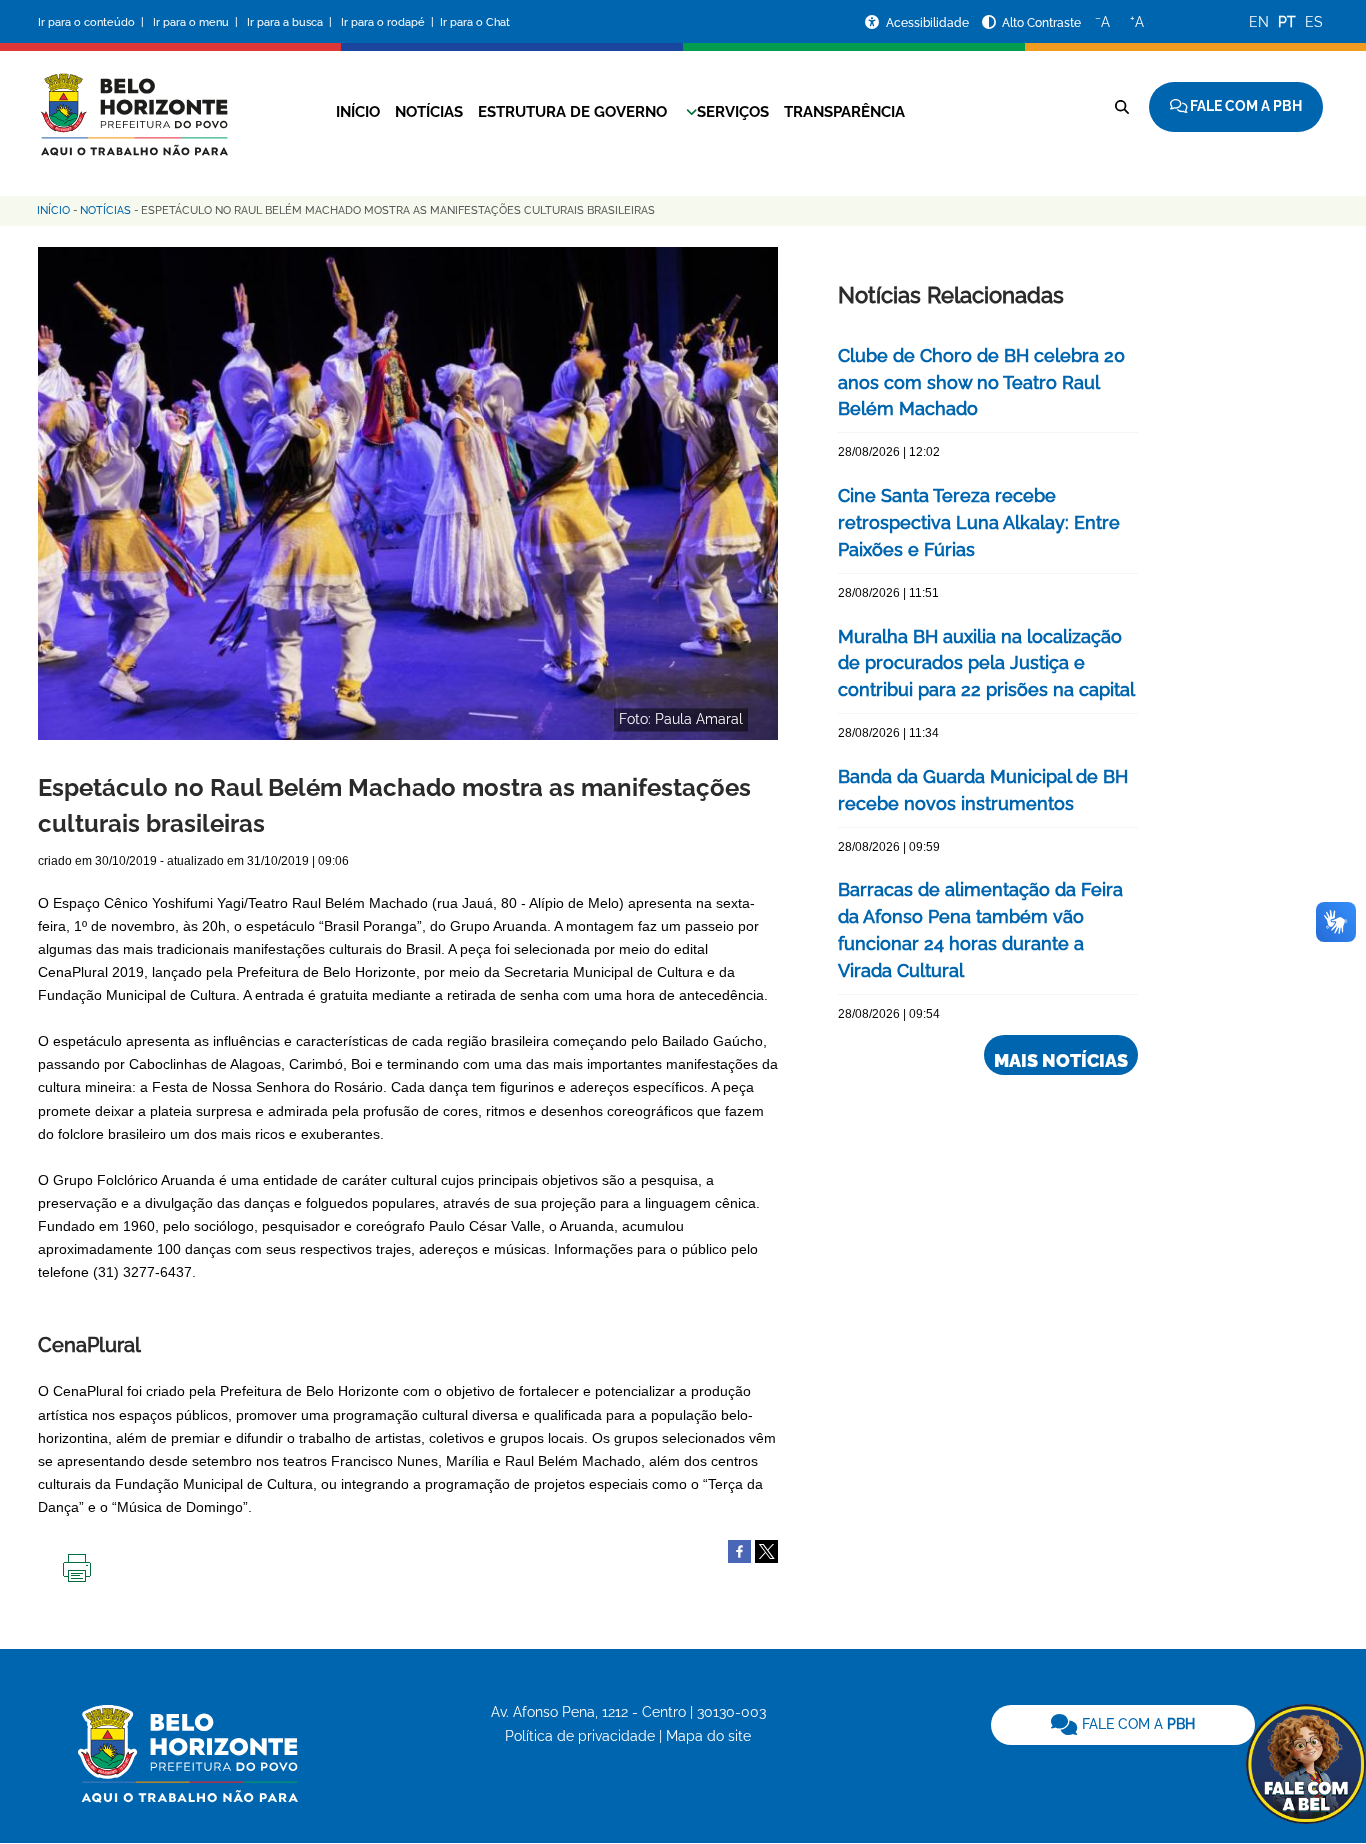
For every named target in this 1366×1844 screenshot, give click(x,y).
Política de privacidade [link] (580, 1736)
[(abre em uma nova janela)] (766, 1550)
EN (1259, 22)
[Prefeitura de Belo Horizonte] (133, 102)
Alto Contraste (1041, 23)
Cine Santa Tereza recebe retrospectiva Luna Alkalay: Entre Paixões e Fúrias (979, 522)
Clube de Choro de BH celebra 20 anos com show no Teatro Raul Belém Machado (981, 382)
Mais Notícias (1061, 1060)
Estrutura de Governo (572, 112)
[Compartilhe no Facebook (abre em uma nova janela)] (739, 1550)
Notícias (429, 112)
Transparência (844, 112)
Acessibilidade (929, 23)
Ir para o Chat (475, 22)
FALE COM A (1136, 1724)
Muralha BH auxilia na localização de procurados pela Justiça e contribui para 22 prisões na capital (986, 663)
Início (358, 112)
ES (1314, 22)
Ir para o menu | (197, 22)
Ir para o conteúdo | (94, 22)
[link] (1123, 1725)
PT (1287, 22)
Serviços (733, 112)
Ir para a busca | (291, 22)
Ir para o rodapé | (389, 22)
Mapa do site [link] (708, 1736)
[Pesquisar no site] (1122, 107)
